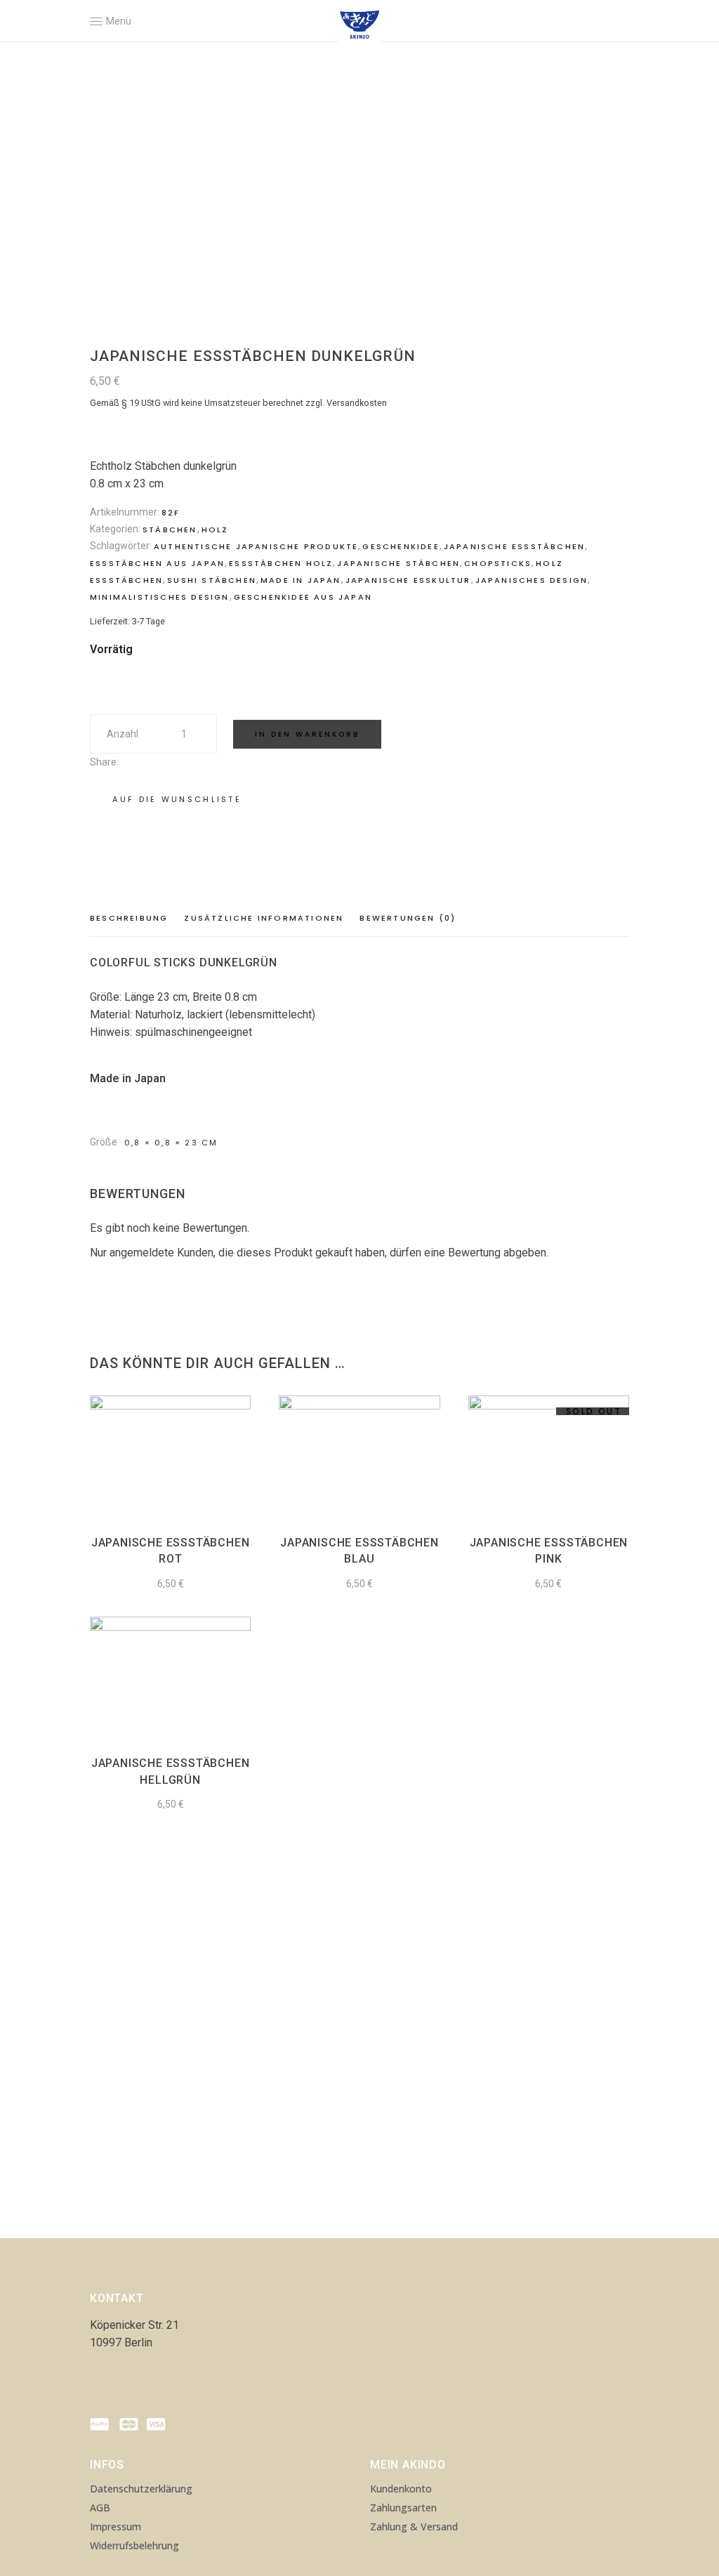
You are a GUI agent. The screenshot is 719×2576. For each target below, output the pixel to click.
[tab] (132, 919)
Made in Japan (301, 580)
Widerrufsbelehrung (134, 2545)
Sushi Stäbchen (212, 580)
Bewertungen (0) (408, 918)
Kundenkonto (401, 2489)
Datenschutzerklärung (141, 2489)
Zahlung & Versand (414, 2526)
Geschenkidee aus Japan (303, 597)
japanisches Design (532, 580)
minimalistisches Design (160, 597)
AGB (100, 2508)
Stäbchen (170, 530)
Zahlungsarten (403, 2508)
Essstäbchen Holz (281, 563)
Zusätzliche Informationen (264, 918)
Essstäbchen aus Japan (157, 563)
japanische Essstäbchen (514, 546)
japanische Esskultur (408, 580)
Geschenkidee (401, 546)
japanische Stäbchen (398, 563)
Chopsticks (498, 563)
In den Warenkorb (307, 734)
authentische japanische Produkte (256, 546)
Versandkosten (357, 403)
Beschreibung (129, 918)
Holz (215, 530)
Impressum (116, 2526)
